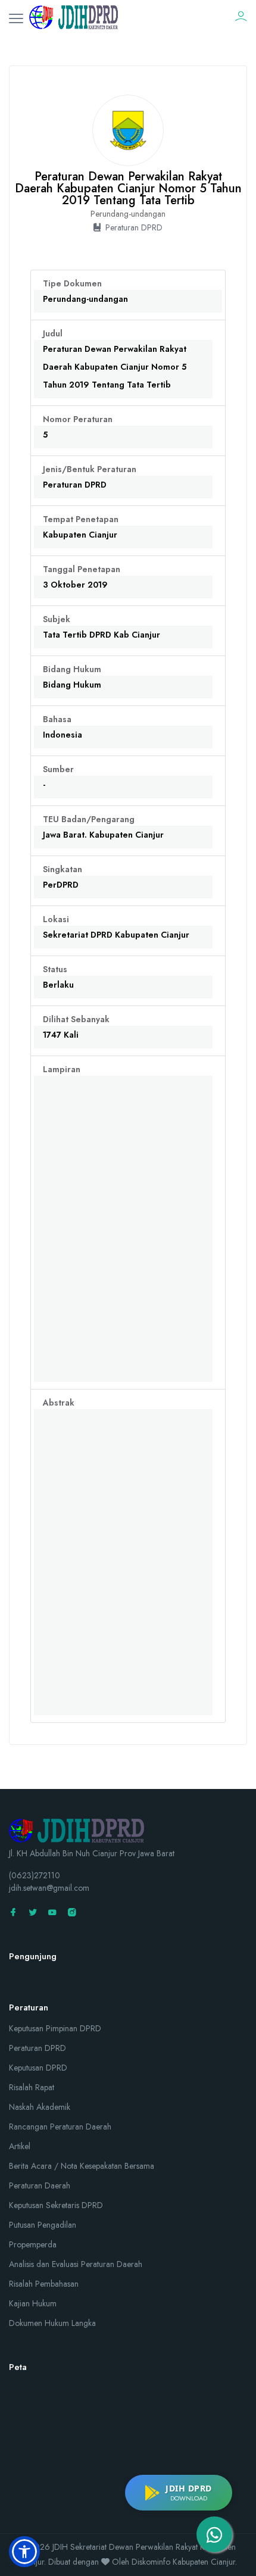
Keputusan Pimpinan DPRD (55, 2028)
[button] (24, 2552)
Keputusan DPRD (38, 2068)
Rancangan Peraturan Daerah (60, 2127)
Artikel (20, 2146)
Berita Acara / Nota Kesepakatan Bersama (82, 2166)
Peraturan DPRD (38, 2048)
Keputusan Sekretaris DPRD (56, 2205)
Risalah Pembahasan (44, 2284)
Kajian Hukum (33, 2303)
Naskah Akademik (40, 2107)
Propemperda (33, 2244)
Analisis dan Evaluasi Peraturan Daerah (76, 2264)
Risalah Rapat (32, 2087)
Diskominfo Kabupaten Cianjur (183, 2562)
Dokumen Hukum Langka (52, 2323)
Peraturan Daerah (40, 2185)
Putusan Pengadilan (43, 2225)
